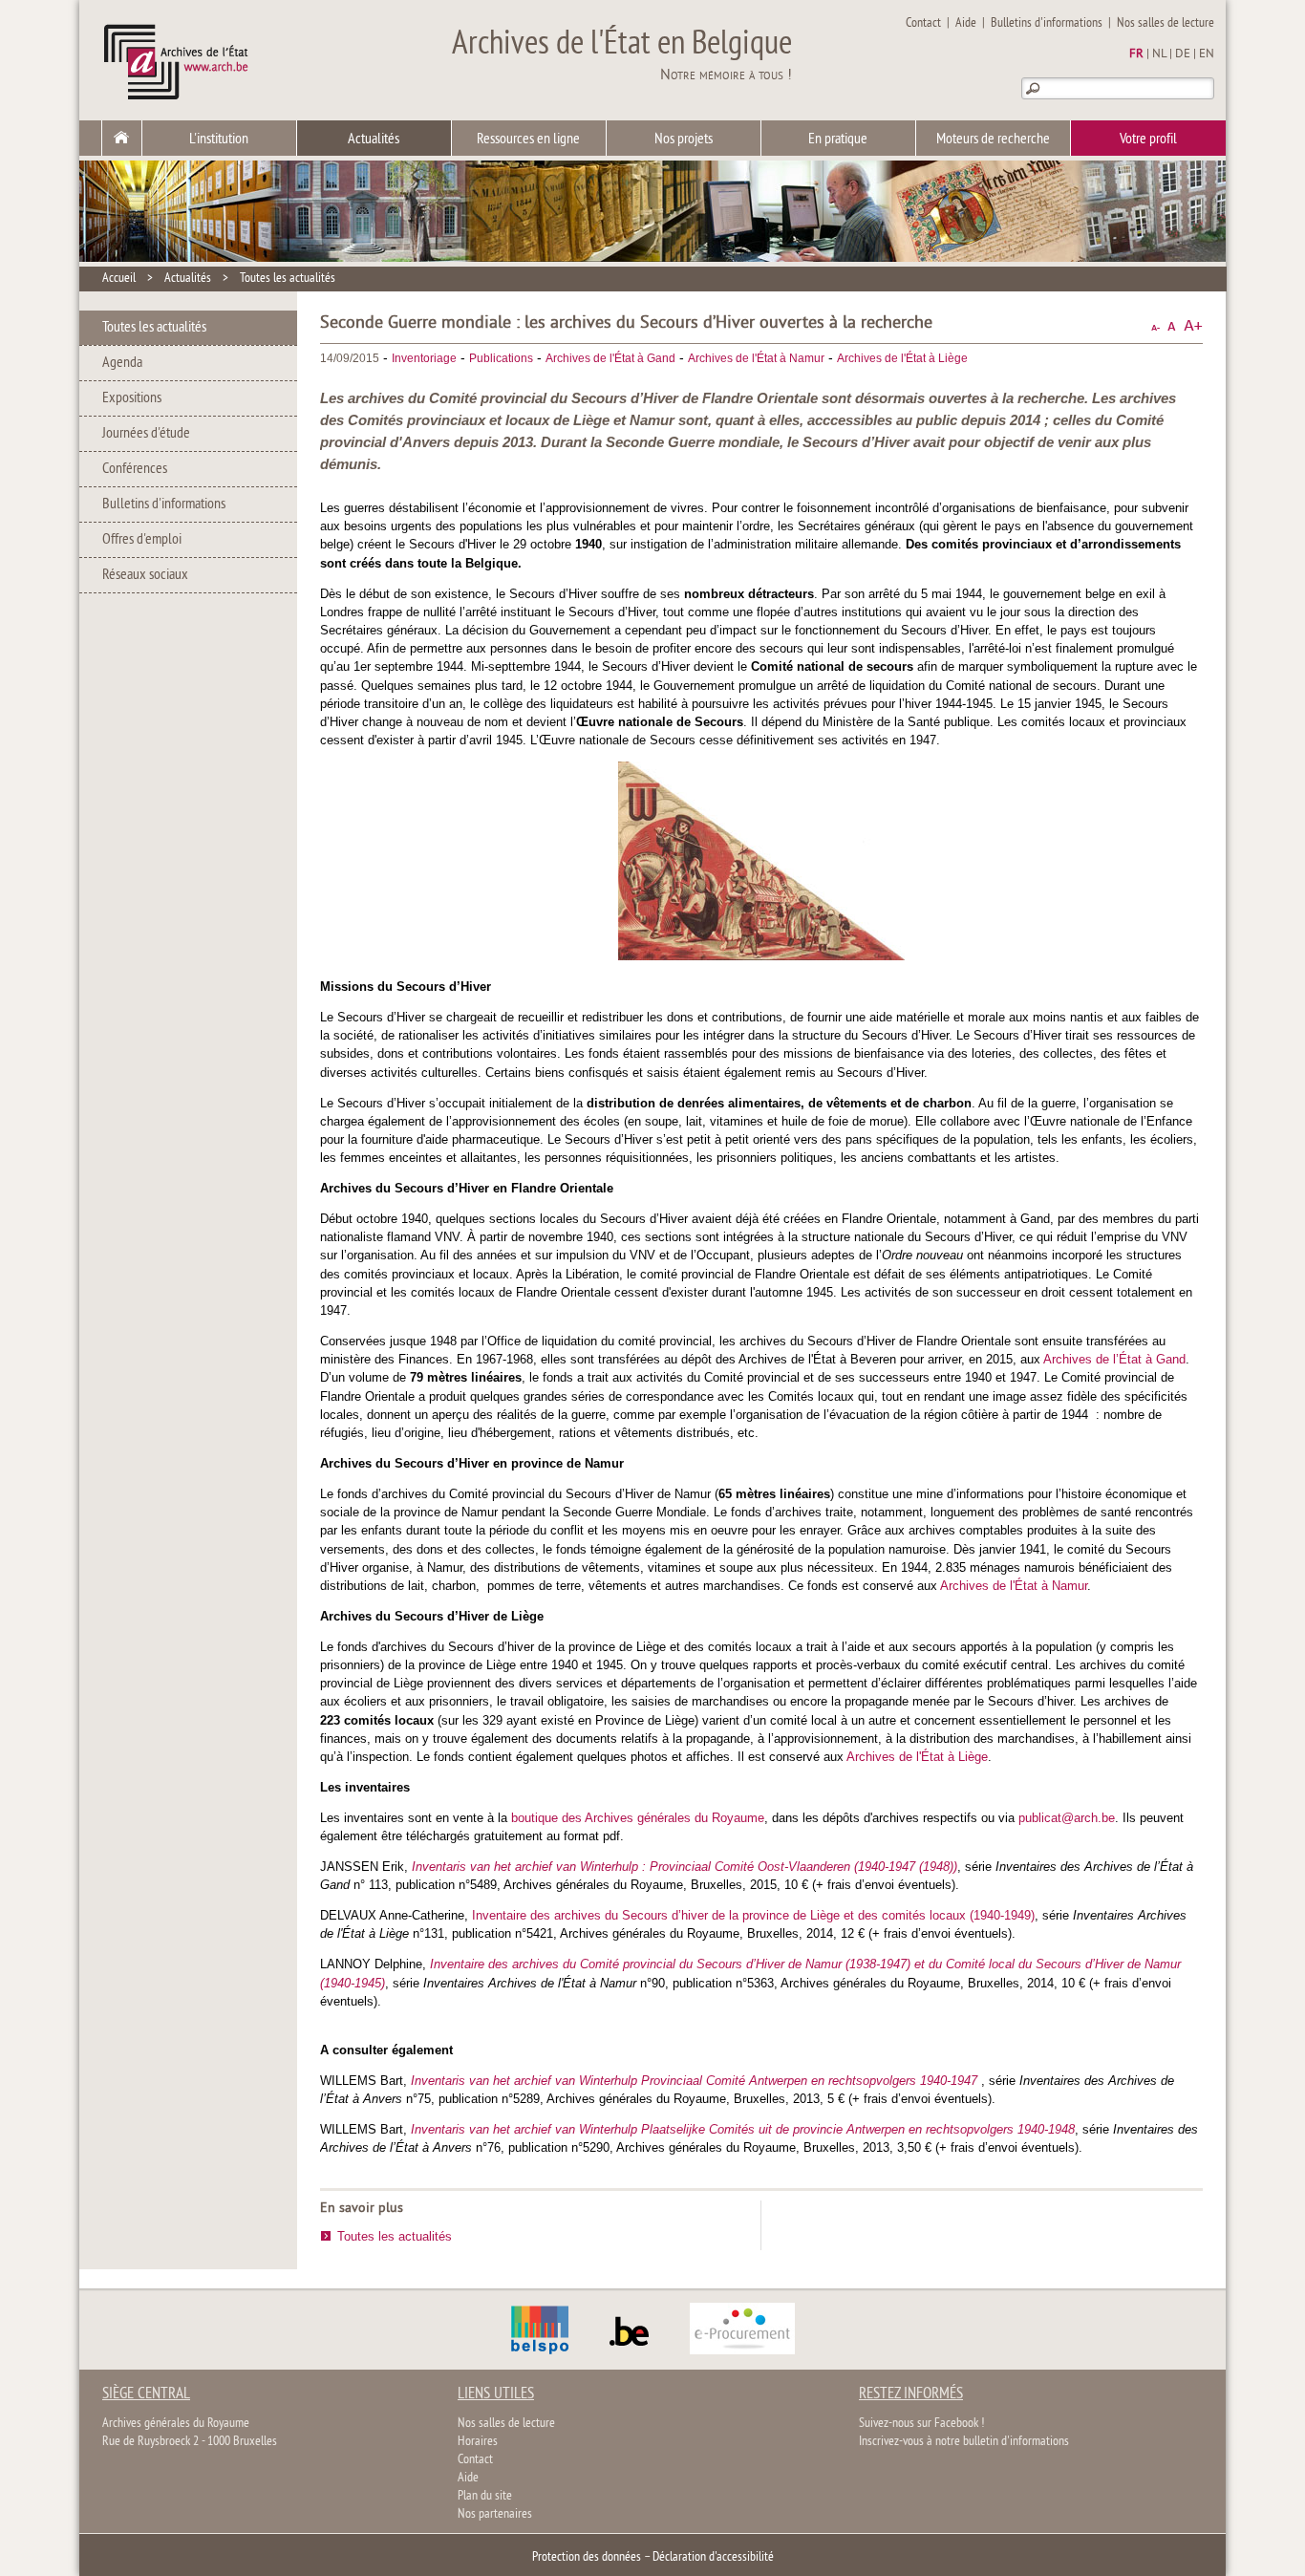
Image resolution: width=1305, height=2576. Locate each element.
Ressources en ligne (528, 140)
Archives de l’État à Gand (1114, 1359)
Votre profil (1148, 140)
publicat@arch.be (1067, 1818)
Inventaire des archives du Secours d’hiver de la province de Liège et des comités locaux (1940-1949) (753, 1915)
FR (1136, 54)
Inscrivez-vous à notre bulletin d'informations (964, 2442)
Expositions (132, 398)
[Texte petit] (1155, 326)
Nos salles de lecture (1166, 23)
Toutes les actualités (288, 279)
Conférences (135, 469)
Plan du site (485, 2496)
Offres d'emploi (142, 540)
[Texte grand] (1193, 326)
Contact (923, 23)
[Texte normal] (1172, 326)
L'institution (219, 140)
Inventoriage (424, 358)
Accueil (119, 279)
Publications (501, 358)
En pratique (838, 140)
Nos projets (684, 140)
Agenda (122, 363)
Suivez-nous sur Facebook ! (921, 2424)
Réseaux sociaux (145, 575)
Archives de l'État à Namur (756, 358)
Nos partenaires (495, 2514)
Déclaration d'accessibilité (713, 2557)
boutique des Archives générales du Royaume (638, 1818)
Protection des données (587, 2557)
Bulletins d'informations (1047, 23)
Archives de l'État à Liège (902, 358)
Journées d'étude (146, 434)
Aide (966, 23)
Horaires (478, 2442)
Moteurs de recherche (993, 140)
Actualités (374, 140)
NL (1159, 54)
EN (1207, 54)
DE (1183, 54)
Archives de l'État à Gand (610, 358)
